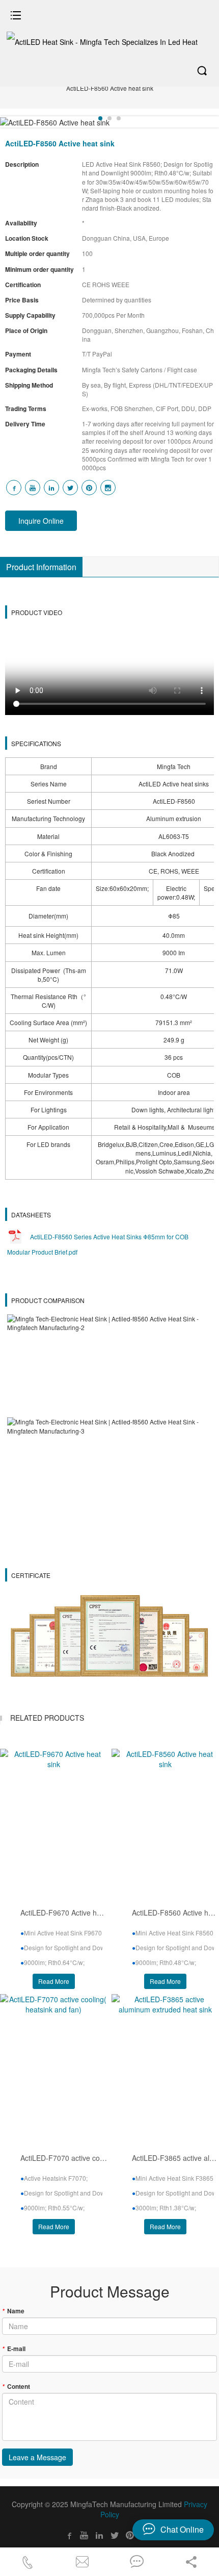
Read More (54, 1981)
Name (13, 2311)
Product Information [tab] (41, 567)
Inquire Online (41, 521)
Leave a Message (37, 2457)
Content (16, 2386)
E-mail (14, 2349)
